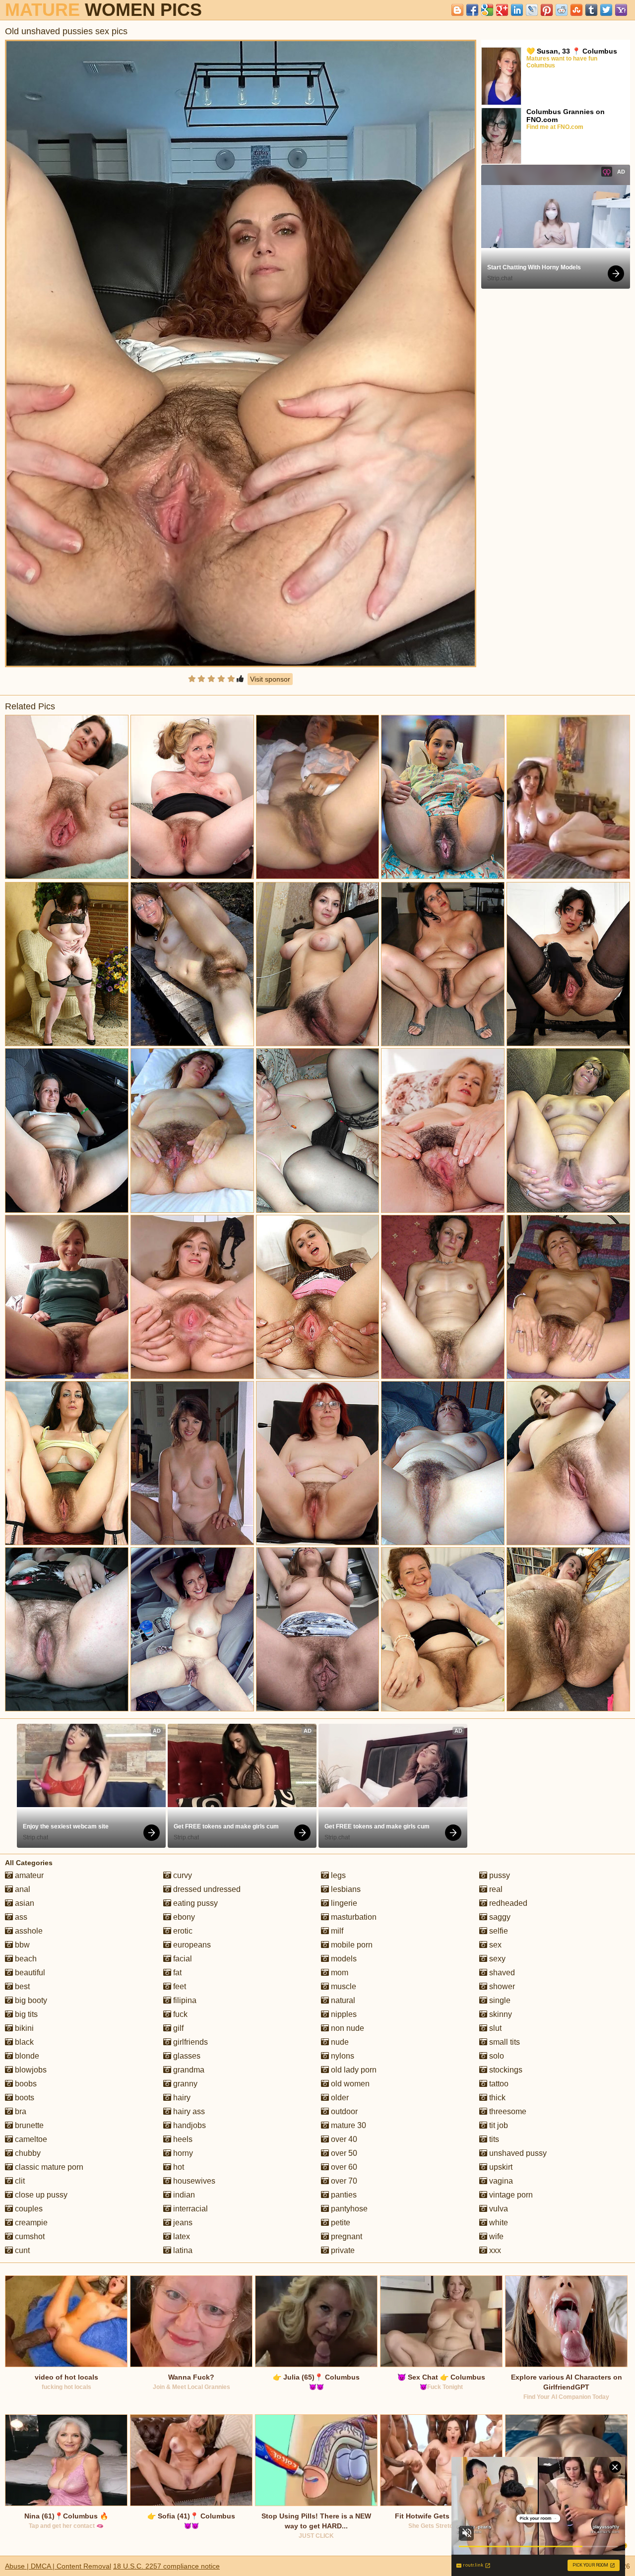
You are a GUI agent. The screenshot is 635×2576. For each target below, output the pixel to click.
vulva (498, 2209)
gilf (177, 2028)
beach (25, 1959)
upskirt (500, 2167)
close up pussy (40, 2195)
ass (20, 1917)
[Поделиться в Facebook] (472, 10)
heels (182, 2139)
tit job (498, 2125)
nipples (343, 2014)
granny (184, 2084)
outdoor (343, 2111)
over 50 (343, 2153)
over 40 (343, 2139)
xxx (494, 2250)
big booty (30, 2000)
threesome (507, 2111)
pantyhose (348, 2209)
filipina (184, 2000)
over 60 (343, 2167)
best (21, 1986)
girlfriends (190, 2042)
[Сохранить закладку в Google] (487, 10)
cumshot (29, 2236)
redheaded (507, 1903)
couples (28, 2209)
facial (182, 1959)
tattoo (498, 2084)
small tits (504, 2042)
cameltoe (30, 2139)
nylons (342, 2056)
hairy (181, 2098)
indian (183, 2195)
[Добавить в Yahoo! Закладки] (621, 10)
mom (339, 1973)
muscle (343, 1986)
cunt (21, 2250)
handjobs (189, 2125)
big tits (25, 2014)
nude (339, 2042)
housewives (193, 2181)
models (343, 1959)
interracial (190, 2209)
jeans (182, 2223)
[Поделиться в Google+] (502, 10)
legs (337, 1875)
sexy (496, 1959)
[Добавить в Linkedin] (517, 10)
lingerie (343, 1903)
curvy (182, 1875)
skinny (500, 2014)
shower (501, 1986)
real (495, 1889)
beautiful (29, 1973)
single (499, 2000)
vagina (500, 2181)
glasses (186, 2056)
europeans (191, 1945)
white (498, 2223)
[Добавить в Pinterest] (547, 10)
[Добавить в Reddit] (562, 10)
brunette (28, 2125)
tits (493, 2139)
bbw (21, 1945)
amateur (28, 1875)
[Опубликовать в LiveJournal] (532, 10)
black (23, 2042)
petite (340, 2223)
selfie (498, 1931)
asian (24, 1903)
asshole (28, 1931)
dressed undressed (206, 1889)
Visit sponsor (270, 679)
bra (20, 2111)
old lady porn (353, 2070)
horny (182, 2153)
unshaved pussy (517, 2153)
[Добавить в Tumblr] (591, 10)
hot (178, 2167)
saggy (499, 1917)
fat (176, 1973)
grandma (188, 2070)
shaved (501, 1973)
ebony (183, 1917)
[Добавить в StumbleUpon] (576, 10)
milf (336, 1931)
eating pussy (194, 1903)
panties (343, 2195)
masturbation (353, 1917)
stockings (505, 2070)
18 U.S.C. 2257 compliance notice (166, 2566)
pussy (499, 1875)
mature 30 (348, 2125)
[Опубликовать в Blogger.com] (457, 10)
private (342, 2250)
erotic (182, 1931)
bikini (23, 2028)
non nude (347, 2028)
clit (19, 2181)
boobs (25, 2084)
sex (494, 1945)
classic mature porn (48, 2167)
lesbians (345, 1889)
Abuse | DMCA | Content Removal (58, 2566)
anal (22, 1889)
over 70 (343, 2181)
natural (342, 2000)
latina (182, 2250)
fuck (179, 2014)
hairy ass (188, 2111)
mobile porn (351, 1945)
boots (24, 2098)
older (339, 2098)
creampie (30, 2223)
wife (495, 2236)
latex (181, 2236)
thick (496, 2098)
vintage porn (510, 2195)
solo (496, 2056)
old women (349, 2084)
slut (494, 2028)
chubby (27, 2153)
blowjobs (30, 2070)
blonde (26, 2056)
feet (179, 1986)
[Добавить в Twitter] (606, 10)
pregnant (346, 2236)
